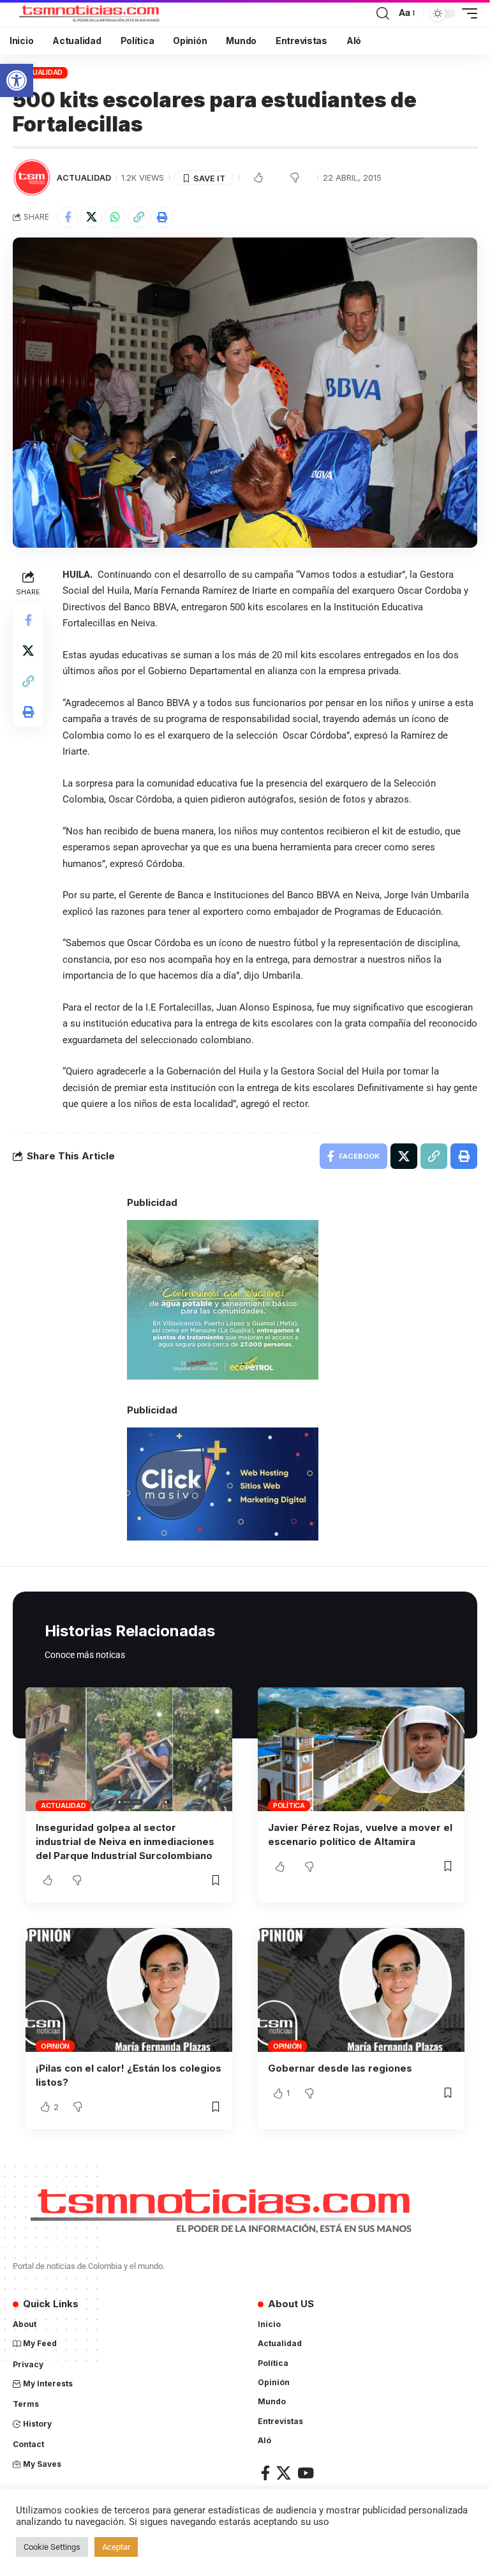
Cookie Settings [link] (52, 2547)
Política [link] (289, 1805)
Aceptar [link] (116, 2547)
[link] (17, 80)
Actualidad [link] (41, 72)
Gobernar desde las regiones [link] (340, 2068)
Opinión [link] (55, 2046)
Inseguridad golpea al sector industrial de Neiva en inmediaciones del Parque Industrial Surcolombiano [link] (125, 1842)
